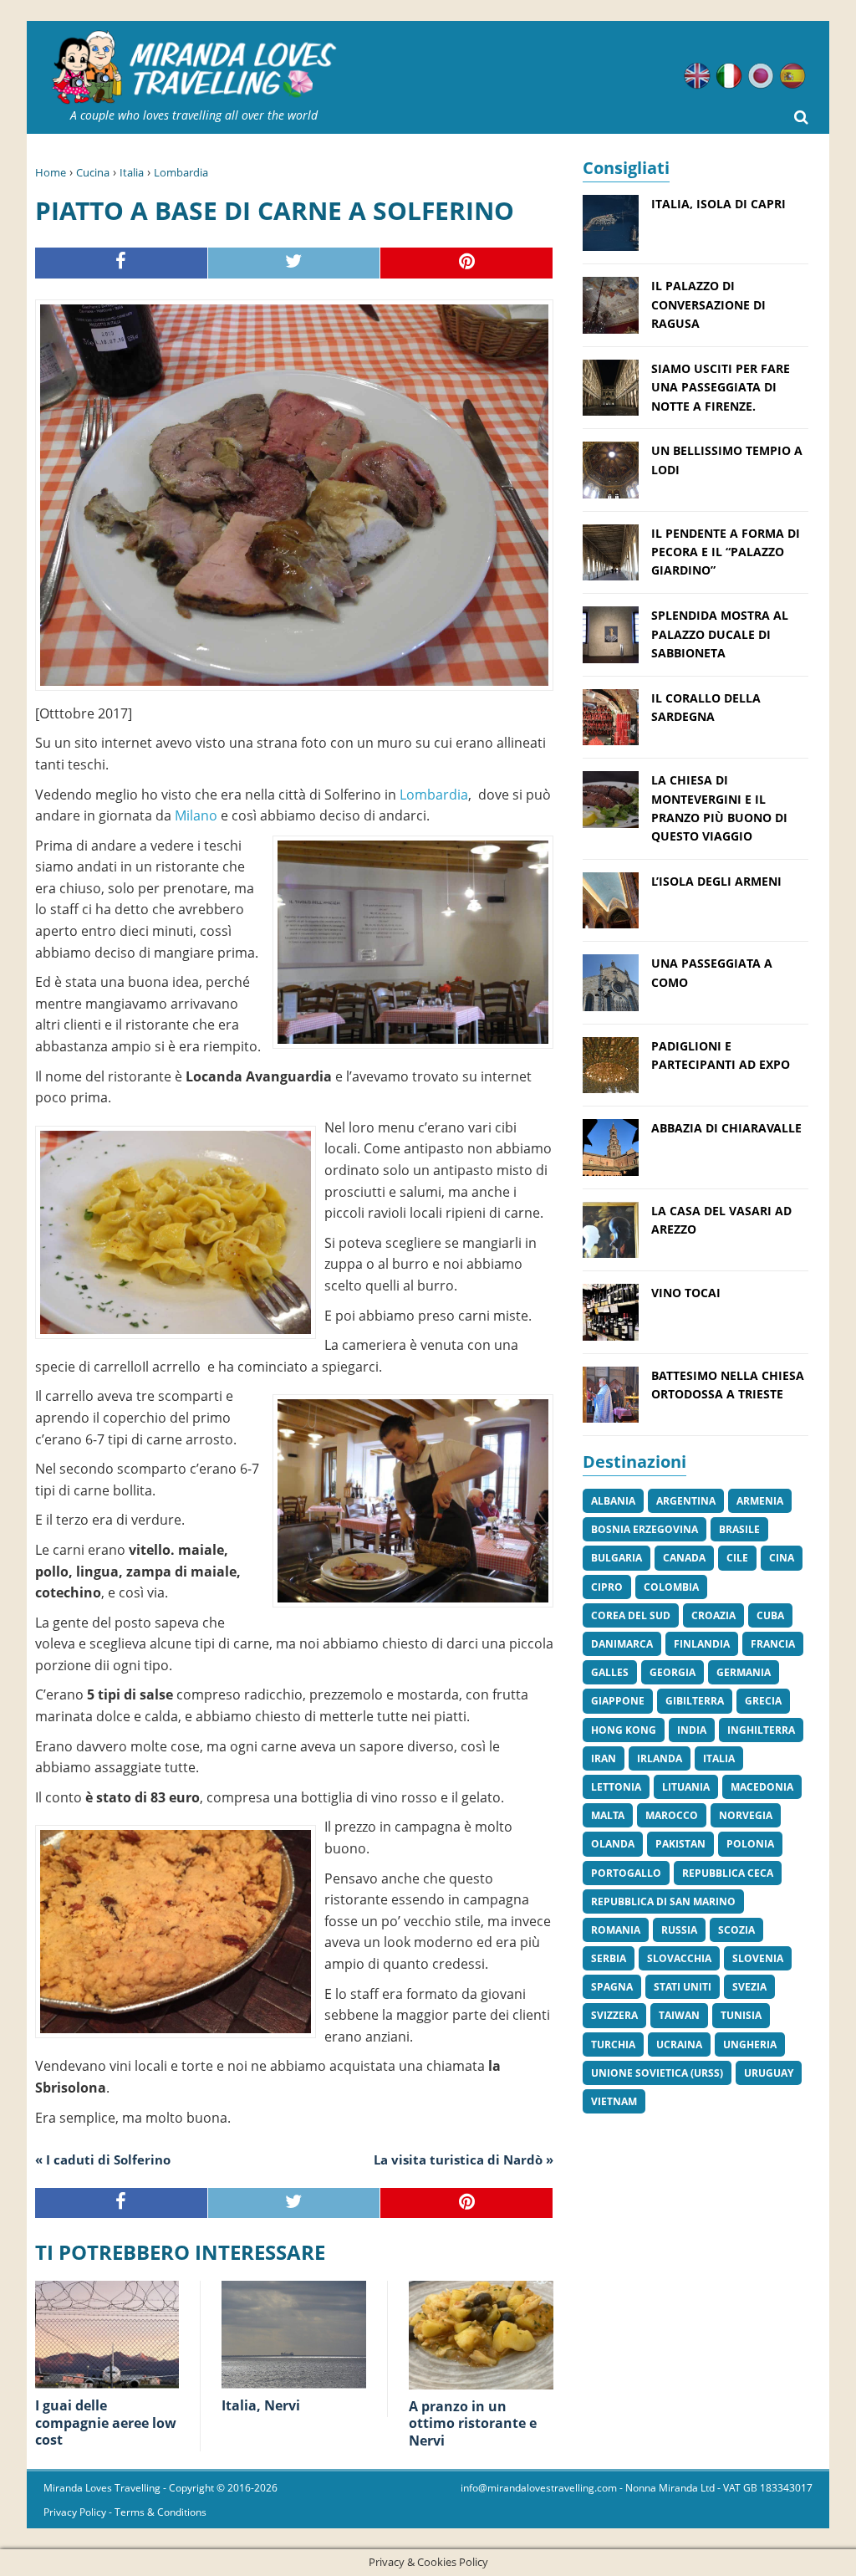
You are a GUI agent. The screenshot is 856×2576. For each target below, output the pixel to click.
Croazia (713, 1615)
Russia (679, 1930)
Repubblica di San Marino (663, 1901)
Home (51, 172)
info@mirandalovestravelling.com (539, 2488)
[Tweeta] (295, 263)
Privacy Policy (75, 2512)
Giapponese (761, 76)
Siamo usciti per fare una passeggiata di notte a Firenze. (721, 387)
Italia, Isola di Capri (718, 204)
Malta (608, 1815)
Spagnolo (792, 76)
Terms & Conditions (160, 2512)
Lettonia (616, 1787)
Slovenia (758, 1958)
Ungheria (750, 2044)
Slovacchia (679, 1958)
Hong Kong (624, 1730)
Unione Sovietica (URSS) (657, 2073)
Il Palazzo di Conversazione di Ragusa (708, 304)
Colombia (671, 1587)
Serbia (609, 1958)
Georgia (673, 1672)
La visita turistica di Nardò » (464, 2159)
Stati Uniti (683, 1987)
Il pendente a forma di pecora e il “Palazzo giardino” (726, 552)
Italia (132, 172)
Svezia (749, 1987)
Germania (744, 1672)
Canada (684, 1558)
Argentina (686, 1501)
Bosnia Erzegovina (645, 1529)
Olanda (613, 1844)
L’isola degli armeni (716, 881)
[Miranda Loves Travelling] (194, 68)
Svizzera (614, 2015)
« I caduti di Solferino (103, 2159)
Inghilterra (761, 1730)
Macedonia (762, 1787)
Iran (604, 1758)
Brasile (739, 1529)
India (692, 1730)
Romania (616, 1930)
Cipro (607, 1587)
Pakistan (680, 1844)
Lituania (686, 1787)
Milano (196, 815)
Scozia (736, 1930)
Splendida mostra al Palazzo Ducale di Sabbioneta (720, 634)
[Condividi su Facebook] (122, 263)
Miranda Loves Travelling (102, 2488)
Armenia (760, 1501)
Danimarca (622, 1644)
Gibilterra (695, 1701)
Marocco (672, 1815)
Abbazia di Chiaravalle (726, 1128)
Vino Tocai (686, 1293)
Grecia (763, 1701)
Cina (782, 1558)
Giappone (618, 1701)
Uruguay (769, 2073)
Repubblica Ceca (728, 1873)
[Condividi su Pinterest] (467, 263)
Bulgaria (617, 1558)
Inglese (697, 76)
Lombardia (181, 172)
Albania (613, 1501)
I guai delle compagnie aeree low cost (106, 2423)
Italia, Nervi (261, 2405)
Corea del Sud (631, 1615)
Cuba (770, 1615)
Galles (610, 1672)
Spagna (612, 1987)
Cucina (93, 172)
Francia (773, 1644)
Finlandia (702, 1644)
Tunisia (741, 2015)
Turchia (613, 2044)
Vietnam (614, 2101)
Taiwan (679, 2015)
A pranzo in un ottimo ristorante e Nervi (473, 2424)
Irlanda (660, 1758)
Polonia (750, 1844)
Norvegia (746, 1815)
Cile (737, 1558)
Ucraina (679, 2044)
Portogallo (626, 1873)
